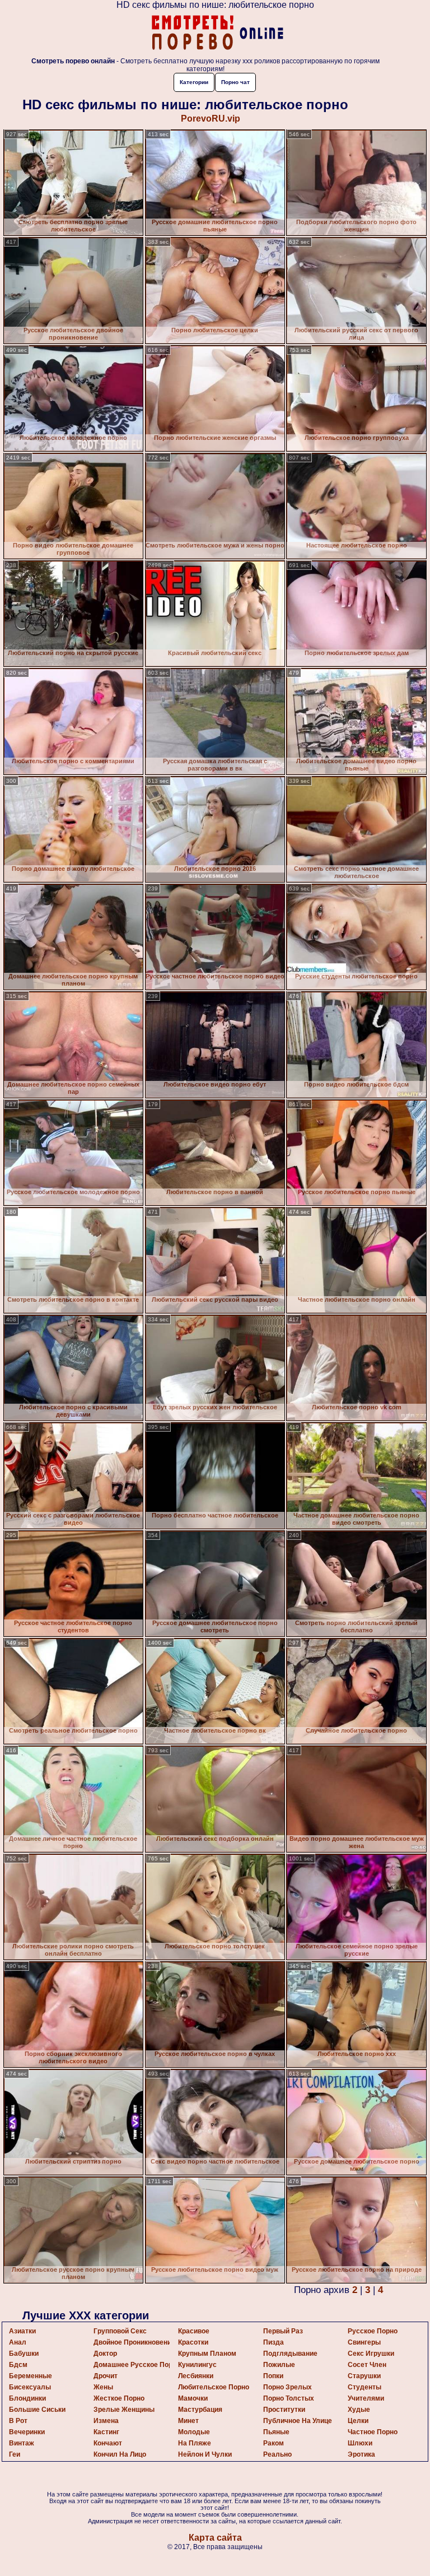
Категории (194, 82)
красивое (194, 2331)
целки (358, 2421)
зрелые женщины (124, 2410)
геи (15, 2454)
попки (273, 2376)
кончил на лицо (120, 2454)
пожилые (279, 2365)
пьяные (276, 2432)
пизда (274, 2342)
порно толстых (289, 2398)
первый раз (283, 2331)
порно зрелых (288, 2387)
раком (274, 2443)
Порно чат (235, 82)
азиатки (22, 2331)
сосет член (367, 2365)
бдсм (18, 2365)
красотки (193, 2342)
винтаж (22, 2443)
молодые (194, 2432)
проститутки (284, 2410)
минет (188, 2421)
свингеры (364, 2342)
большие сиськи (37, 2410)
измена (106, 2421)
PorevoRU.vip (211, 119)
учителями (366, 2398)
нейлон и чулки (205, 2454)
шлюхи (360, 2443)
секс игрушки (371, 2354)
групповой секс (120, 2331)
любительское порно (214, 2387)
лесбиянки (196, 2376)
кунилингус (197, 2365)
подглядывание (290, 2354)
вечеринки (27, 2432)
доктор (105, 2354)
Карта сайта (215, 2538)
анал (18, 2342)
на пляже (195, 2443)
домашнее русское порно (137, 2365)
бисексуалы (30, 2387)
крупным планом (207, 2354)
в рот (18, 2421)
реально (277, 2454)
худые (359, 2410)
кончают (108, 2443)
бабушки (24, 2354)
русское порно (373, 2331)
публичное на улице (298, 2421)
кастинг (106, 2432)
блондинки (27, 2398)
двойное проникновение (134, 2342)
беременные (31, 2376)
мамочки (193, 2398)
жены (103, 2387)
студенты (364, 2387)
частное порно (373, 2432)
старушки (364, 2376)
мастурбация (200, 2410)
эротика (361, 2454)
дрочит (106, 2376)
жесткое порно (119, 2398)
